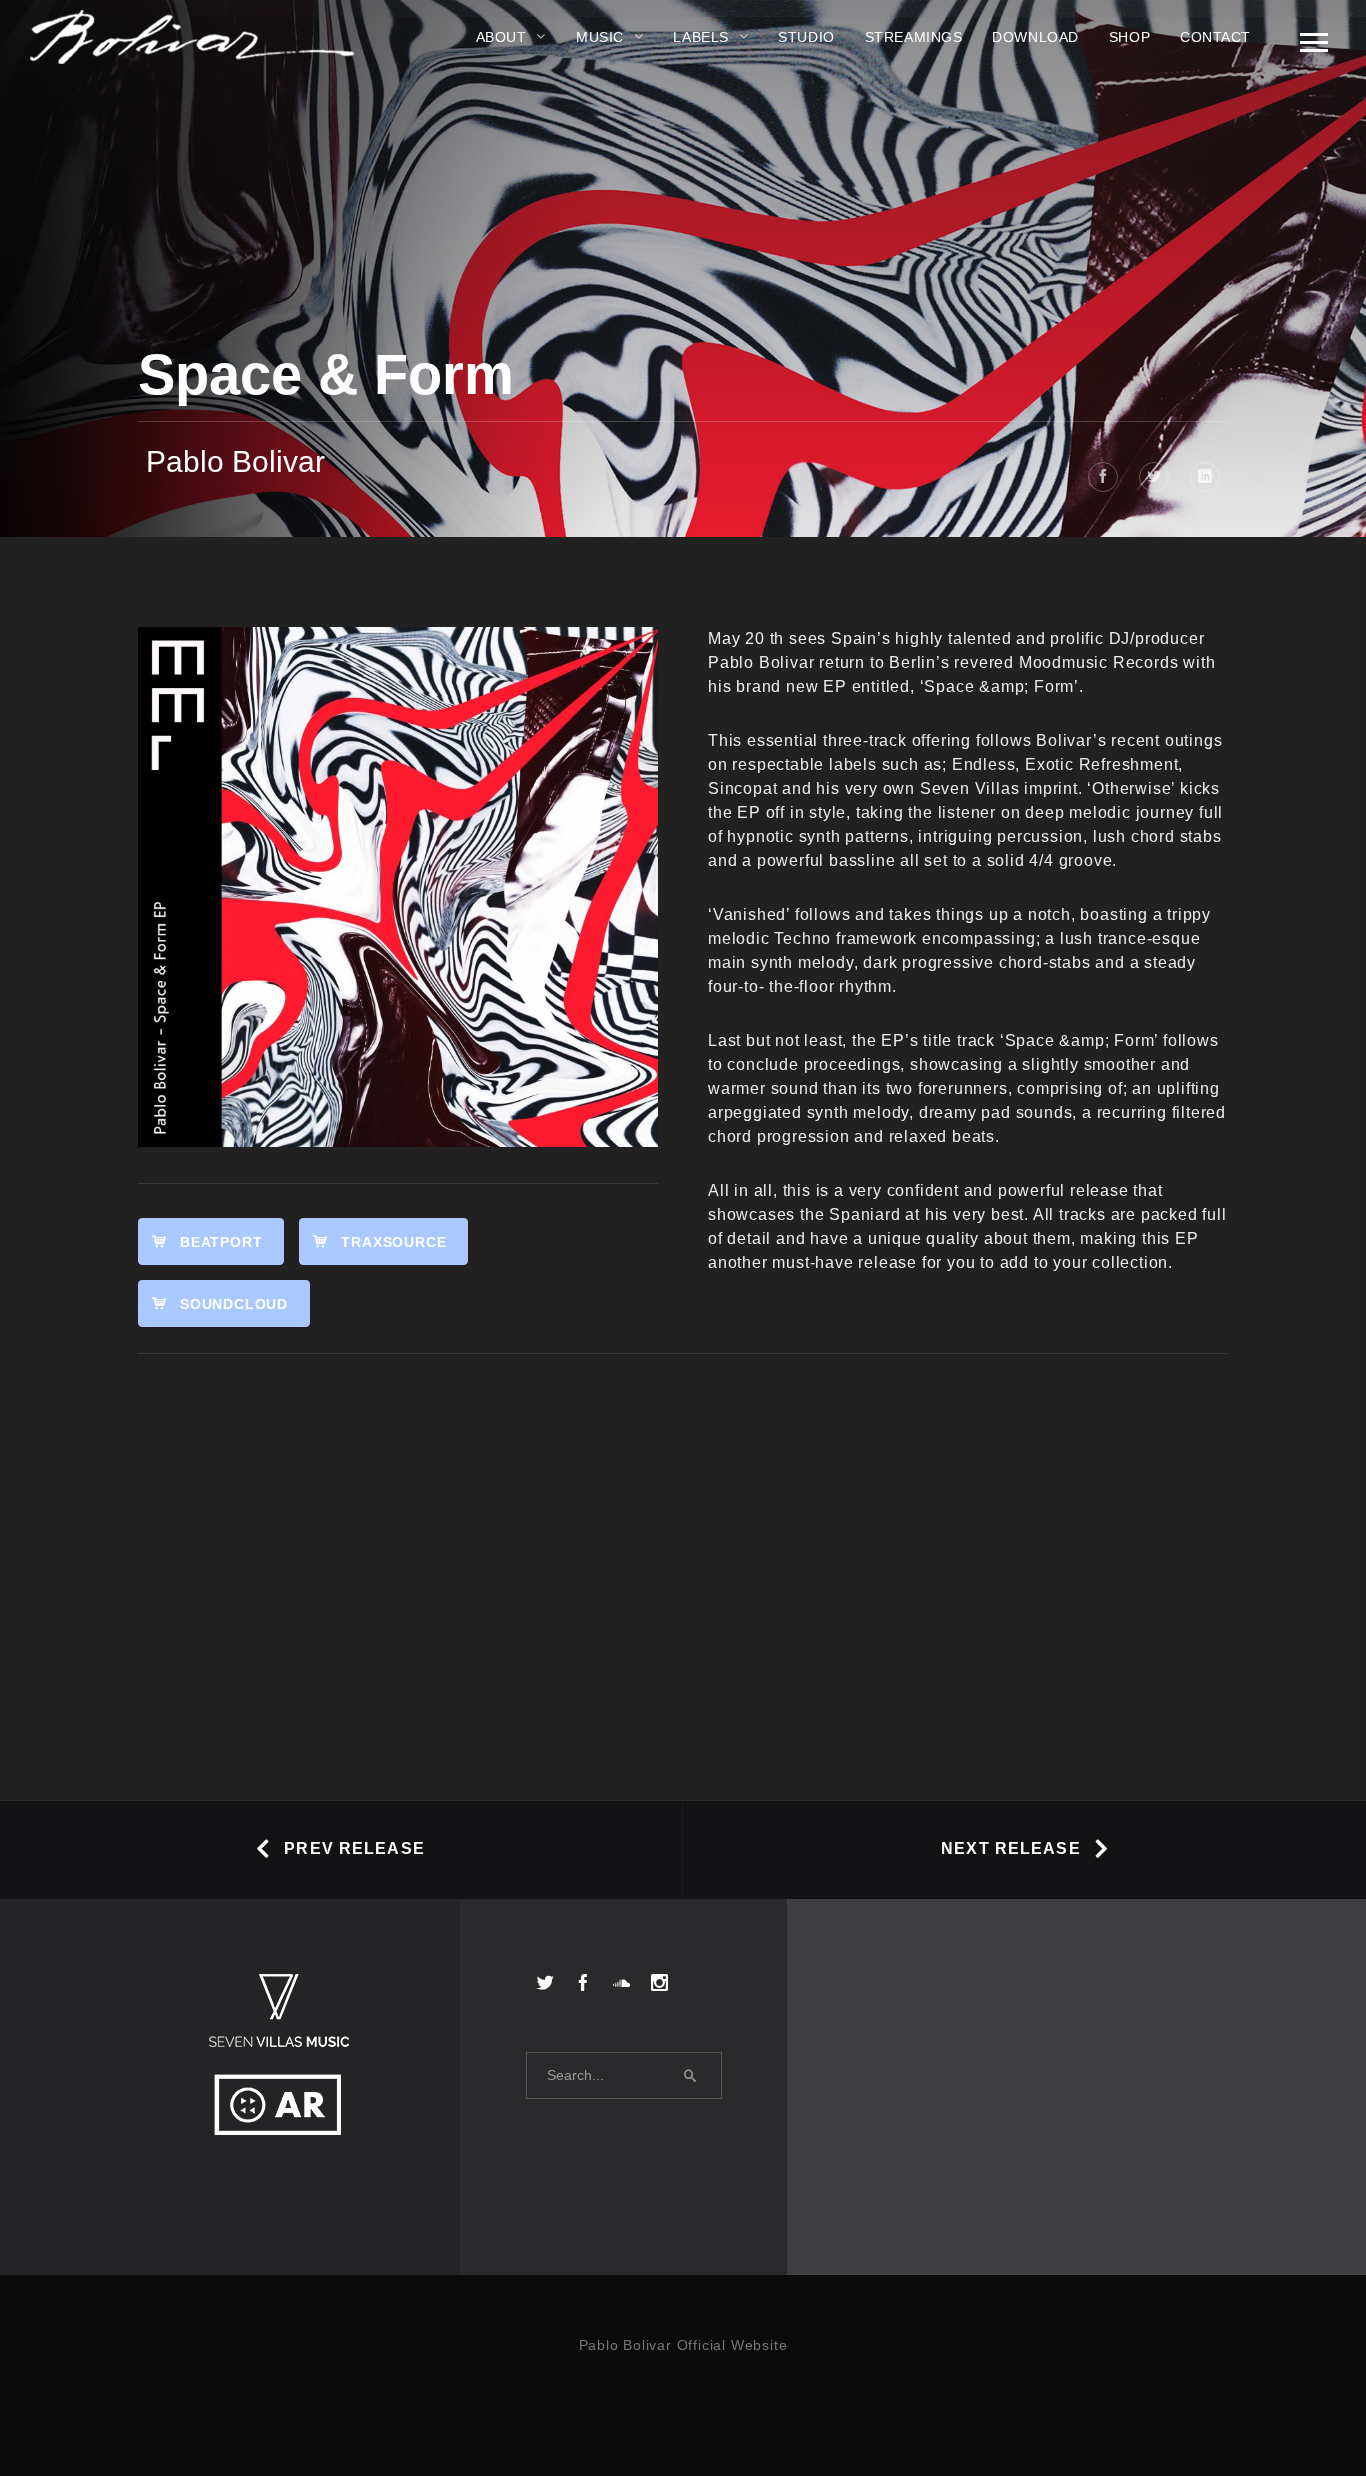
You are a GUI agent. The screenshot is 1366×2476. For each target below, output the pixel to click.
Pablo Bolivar (235, 461)
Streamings (914, 37)
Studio (806, 37)
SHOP (1129, 37)
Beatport (221, 1242)
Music (600, 37)
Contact (1215, 37)
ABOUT (501, 37)
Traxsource (393, 1242)
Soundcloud (234, 1304)
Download (1035, 37)
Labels (700, 37)
